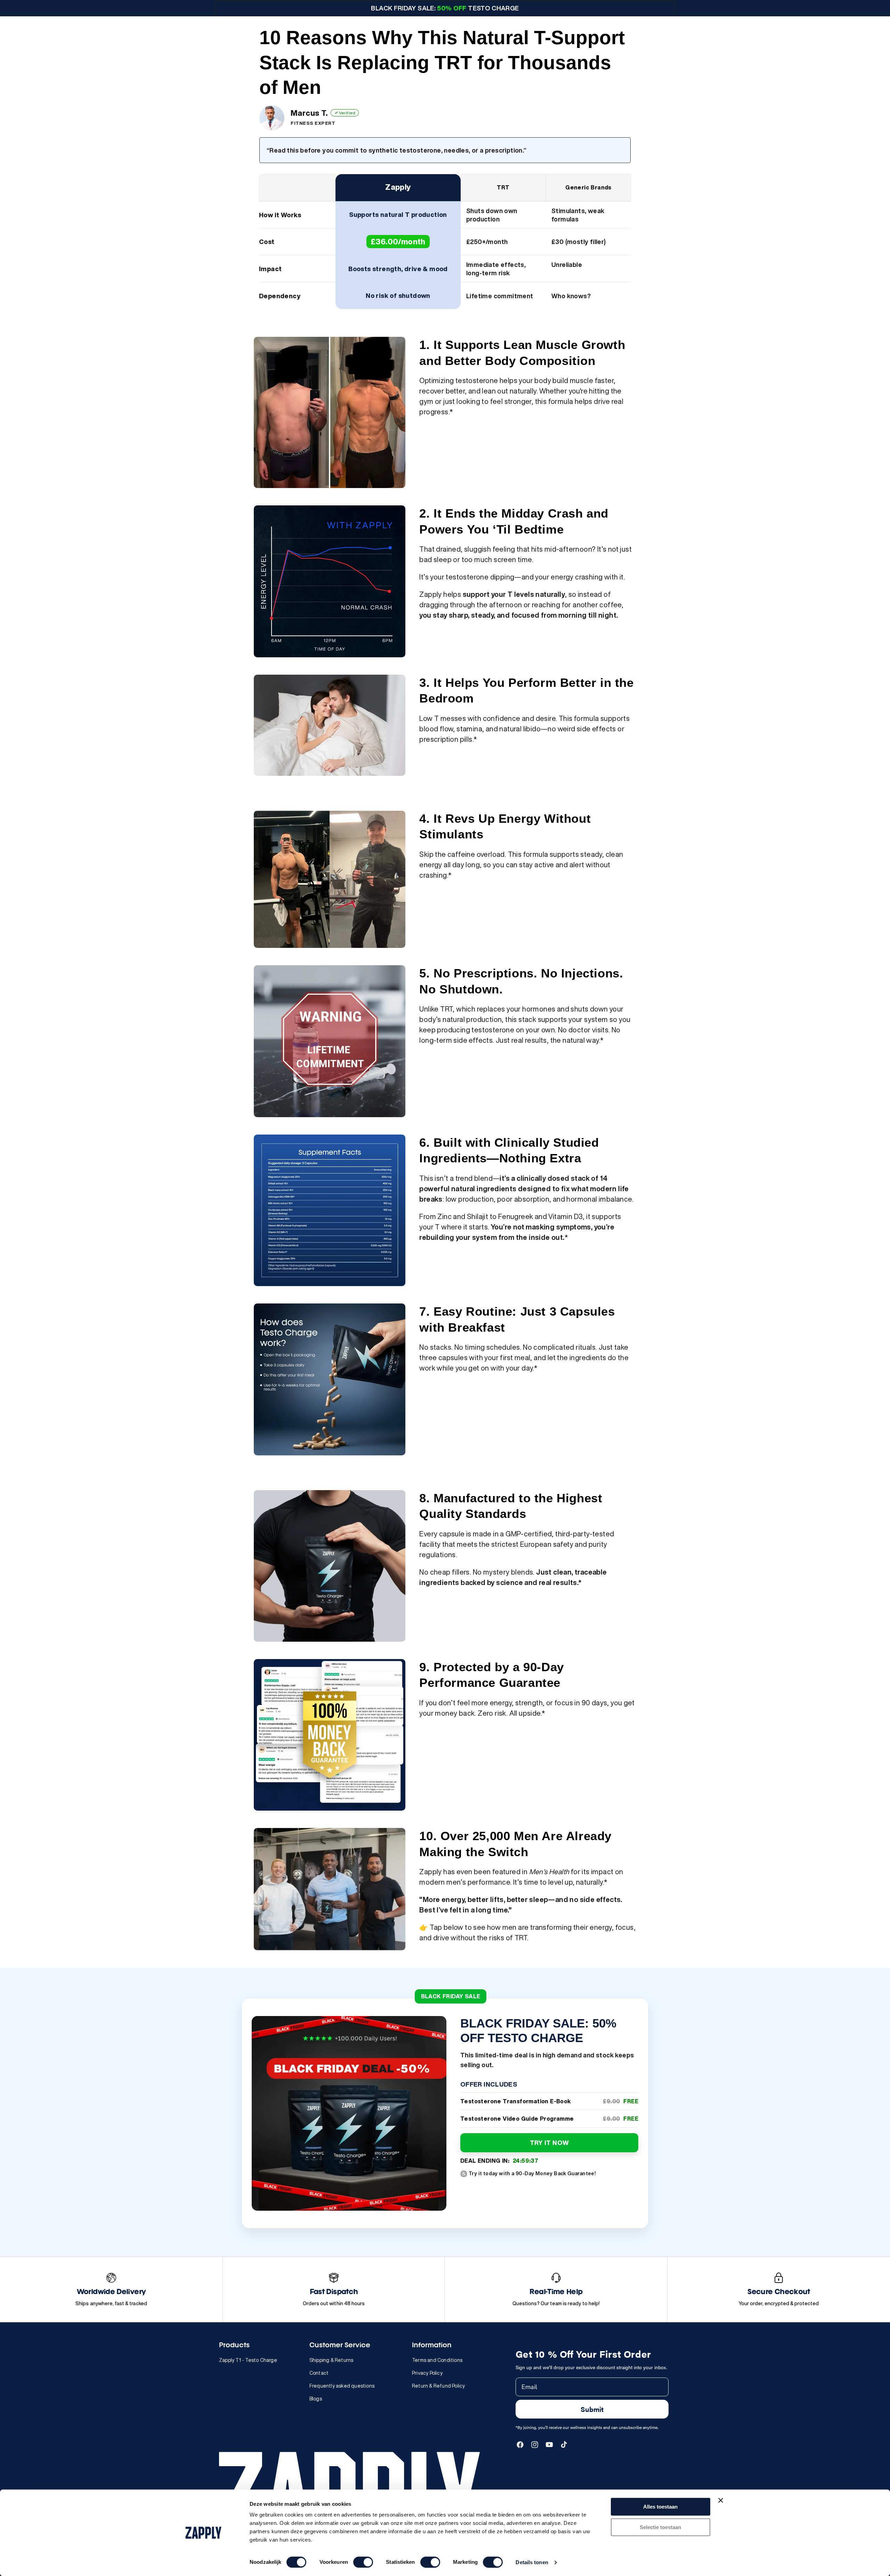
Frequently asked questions (342, 2386)
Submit (592, 2409)
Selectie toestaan (660, 2527)
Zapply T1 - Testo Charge (248, 2360)
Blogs (316, 2399)
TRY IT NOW (549, 2143)
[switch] (363, 2562)
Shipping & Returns (331, 2360)
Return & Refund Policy (438, 2386)
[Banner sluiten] (721, 2500)
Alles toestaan (660, 2507)
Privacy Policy (427, 2373)
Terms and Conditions (437, 2360)
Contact (319, 2373)
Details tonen (532, 2562)
